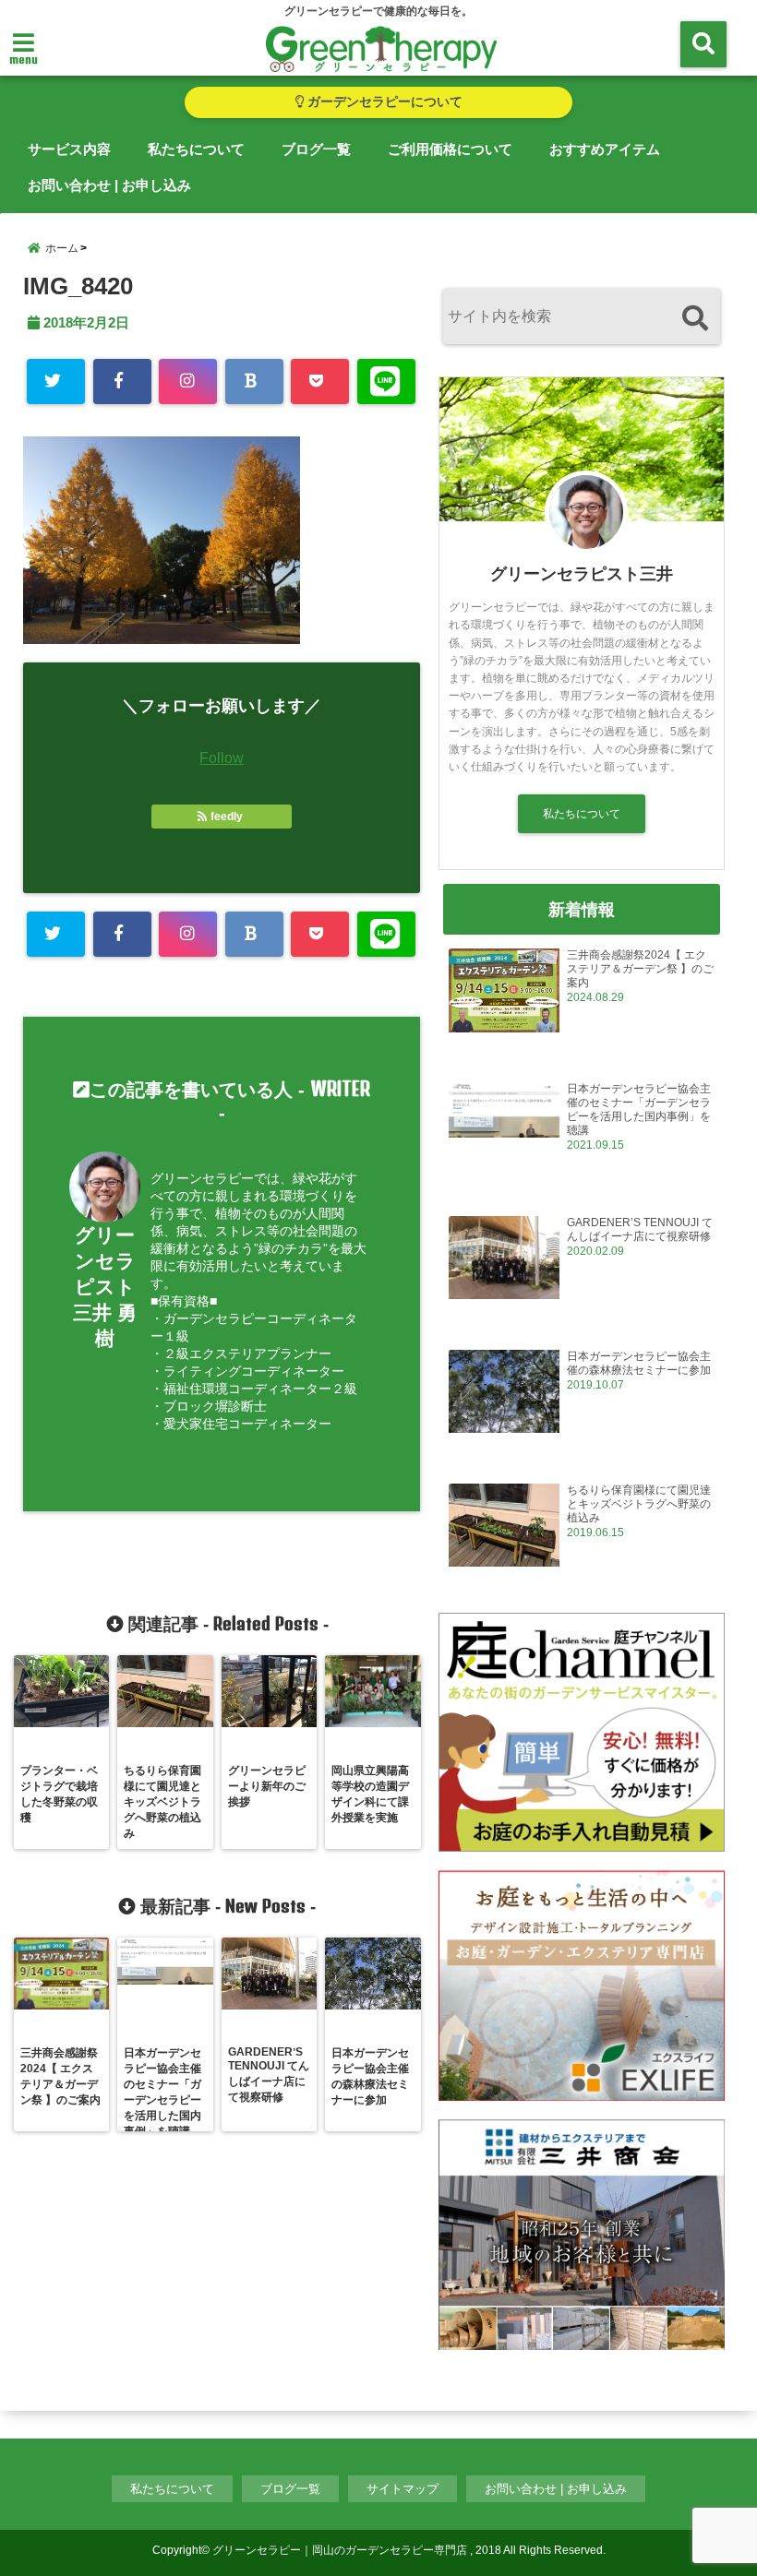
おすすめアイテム (605, 149)
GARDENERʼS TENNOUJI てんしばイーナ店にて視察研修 (640, 1229)
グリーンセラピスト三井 (582, 574)
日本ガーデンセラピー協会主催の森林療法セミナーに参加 (639, 1363)
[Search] (695, 319)
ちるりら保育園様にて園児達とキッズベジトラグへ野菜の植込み (639, 1504)
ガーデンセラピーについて (383, 102)
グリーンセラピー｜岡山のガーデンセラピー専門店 (340, 2550)
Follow (222, 758)
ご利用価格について (450, 149)
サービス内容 (69, 149)
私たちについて (196, 149)
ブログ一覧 (316, 149)
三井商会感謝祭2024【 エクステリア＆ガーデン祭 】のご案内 (640, 969)
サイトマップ (403, 2489)
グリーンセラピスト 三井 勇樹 (105, 1287)
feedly (227, 817)
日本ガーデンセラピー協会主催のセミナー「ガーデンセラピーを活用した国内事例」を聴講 (639, 1109)
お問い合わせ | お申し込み (109, 185)
